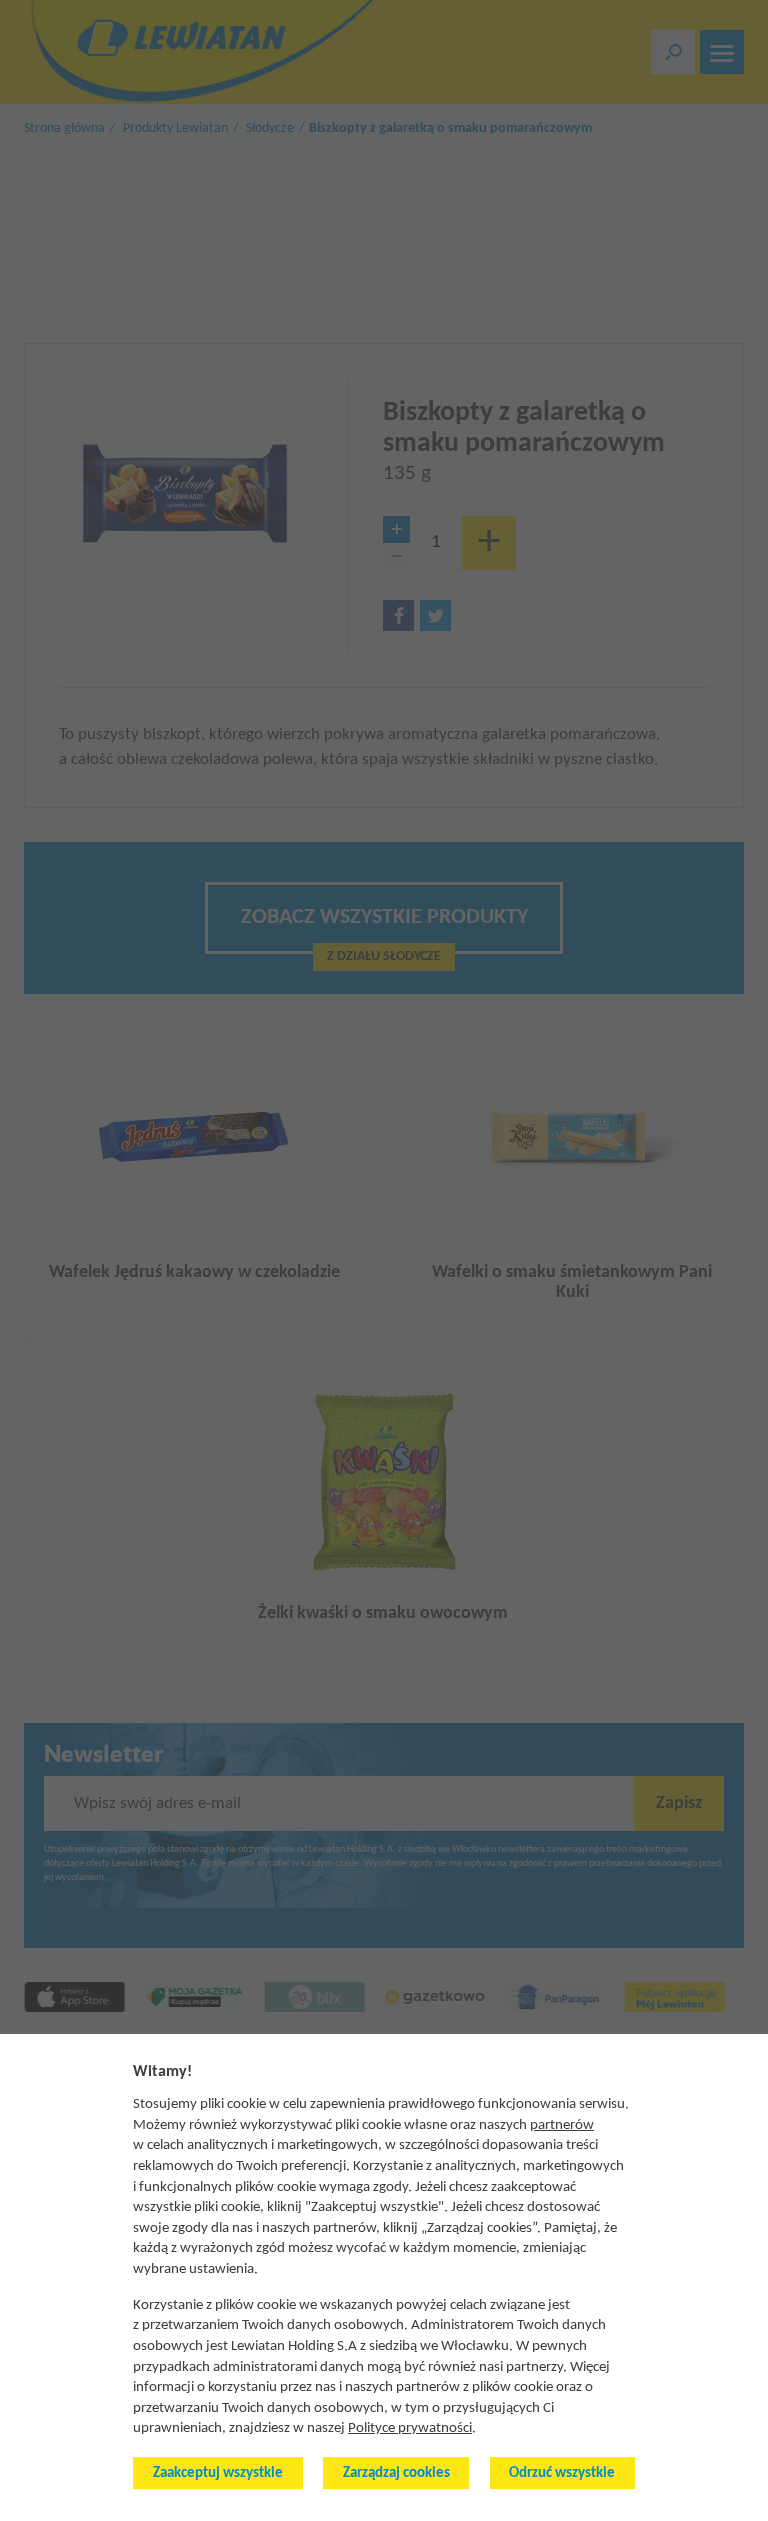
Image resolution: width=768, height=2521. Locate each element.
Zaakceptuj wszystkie (218, 2473)
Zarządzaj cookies (396, 2473)
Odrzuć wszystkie (562, 2473)
